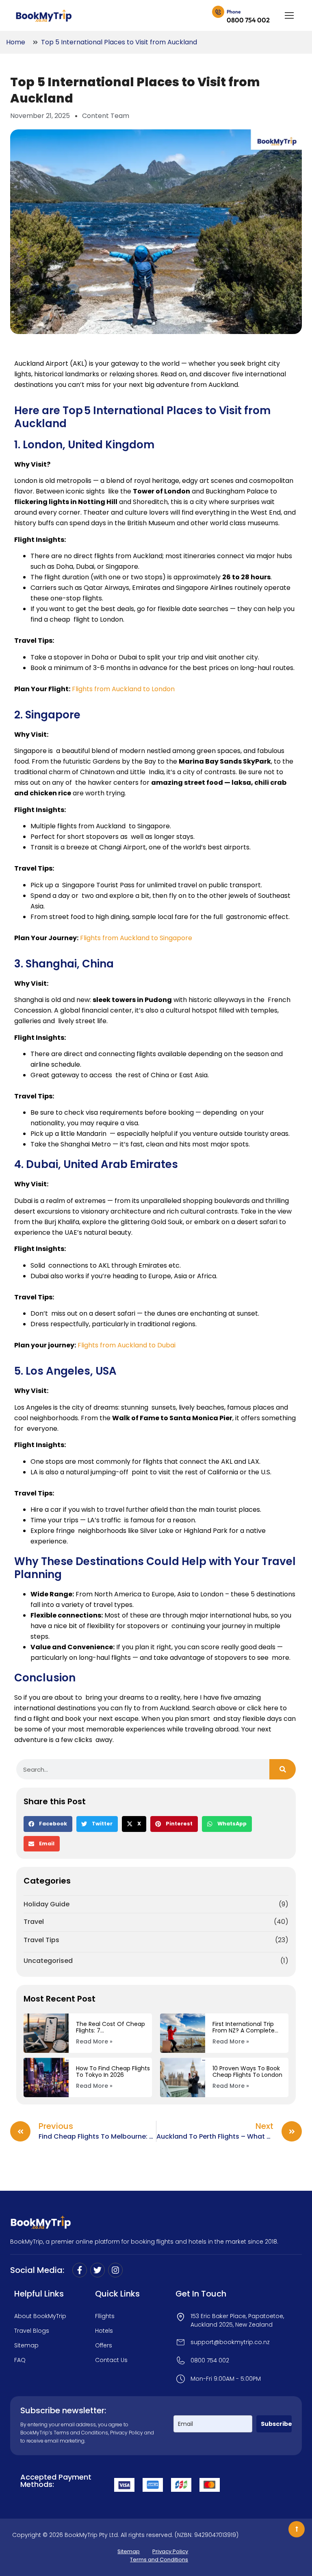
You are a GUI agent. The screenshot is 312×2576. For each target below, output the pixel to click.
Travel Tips (41, 1940)
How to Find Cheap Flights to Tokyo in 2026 (113, 2072)
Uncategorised (48, 1961)
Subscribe (276, 2424)
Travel (34, 1922)
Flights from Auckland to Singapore (136, 938)
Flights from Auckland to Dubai (127, 1345)
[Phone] (218, 13)
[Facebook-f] (80, 2270)
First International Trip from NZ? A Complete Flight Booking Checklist (247, 2027)
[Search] (283, 1769)
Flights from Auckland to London (123, 689)
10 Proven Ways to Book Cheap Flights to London (247, 2072)
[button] (48, 1824)
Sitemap (129, 2551)
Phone (234, 12)
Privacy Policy (127, 2433)
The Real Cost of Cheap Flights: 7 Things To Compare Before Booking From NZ (110, 2027)
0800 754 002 (248, 20)
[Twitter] (97, 2270)
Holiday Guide (47, 1904)
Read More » (94, 2041)
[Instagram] (115, 2270)
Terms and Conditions (81, 2433)
